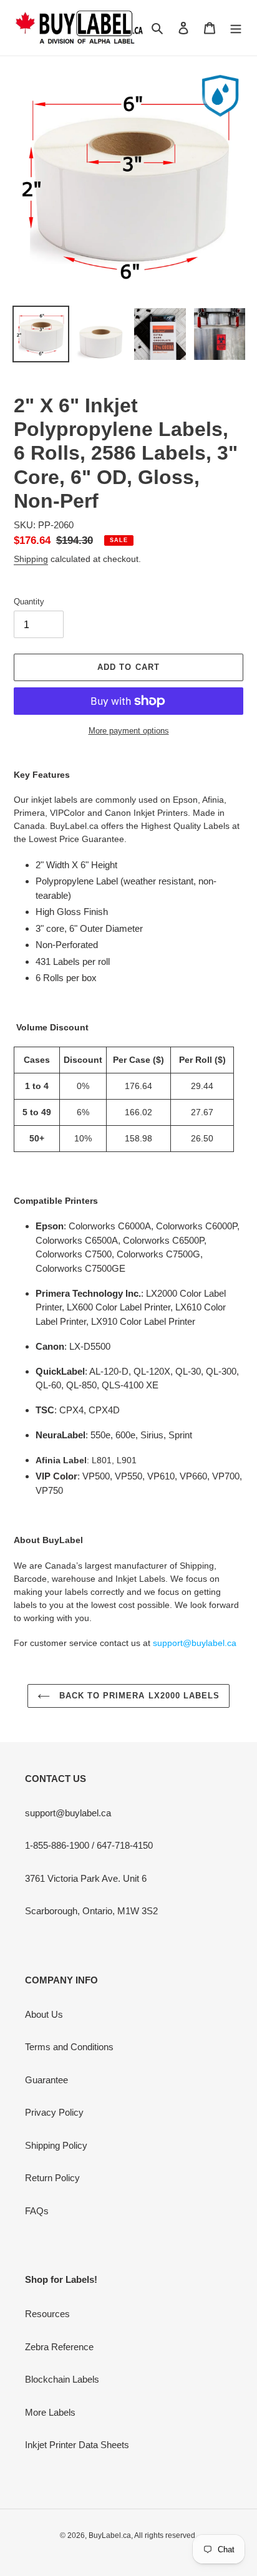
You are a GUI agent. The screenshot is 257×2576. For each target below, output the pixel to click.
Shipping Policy (56, 2145)
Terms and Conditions (69, 2047)
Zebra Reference (59, 2347)
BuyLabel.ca (110, 2535)
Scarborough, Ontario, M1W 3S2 (91, 1911)
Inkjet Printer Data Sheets (77, 2445)
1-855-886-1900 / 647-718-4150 (89, 1845)
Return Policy (52, 2178)
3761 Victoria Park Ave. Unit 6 (86, 1878)
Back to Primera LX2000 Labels (138, 1696)
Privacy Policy (54, 2112)
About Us (44, 2014)
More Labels (50, 2412)
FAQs (37, 2211)
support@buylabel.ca (68, 1813)
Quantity (29, 602)
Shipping (31, 559)
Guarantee (46, 2080)
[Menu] (236, 28)
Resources (47, 2314)
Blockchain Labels (62, 2379)
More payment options (129, 731)
